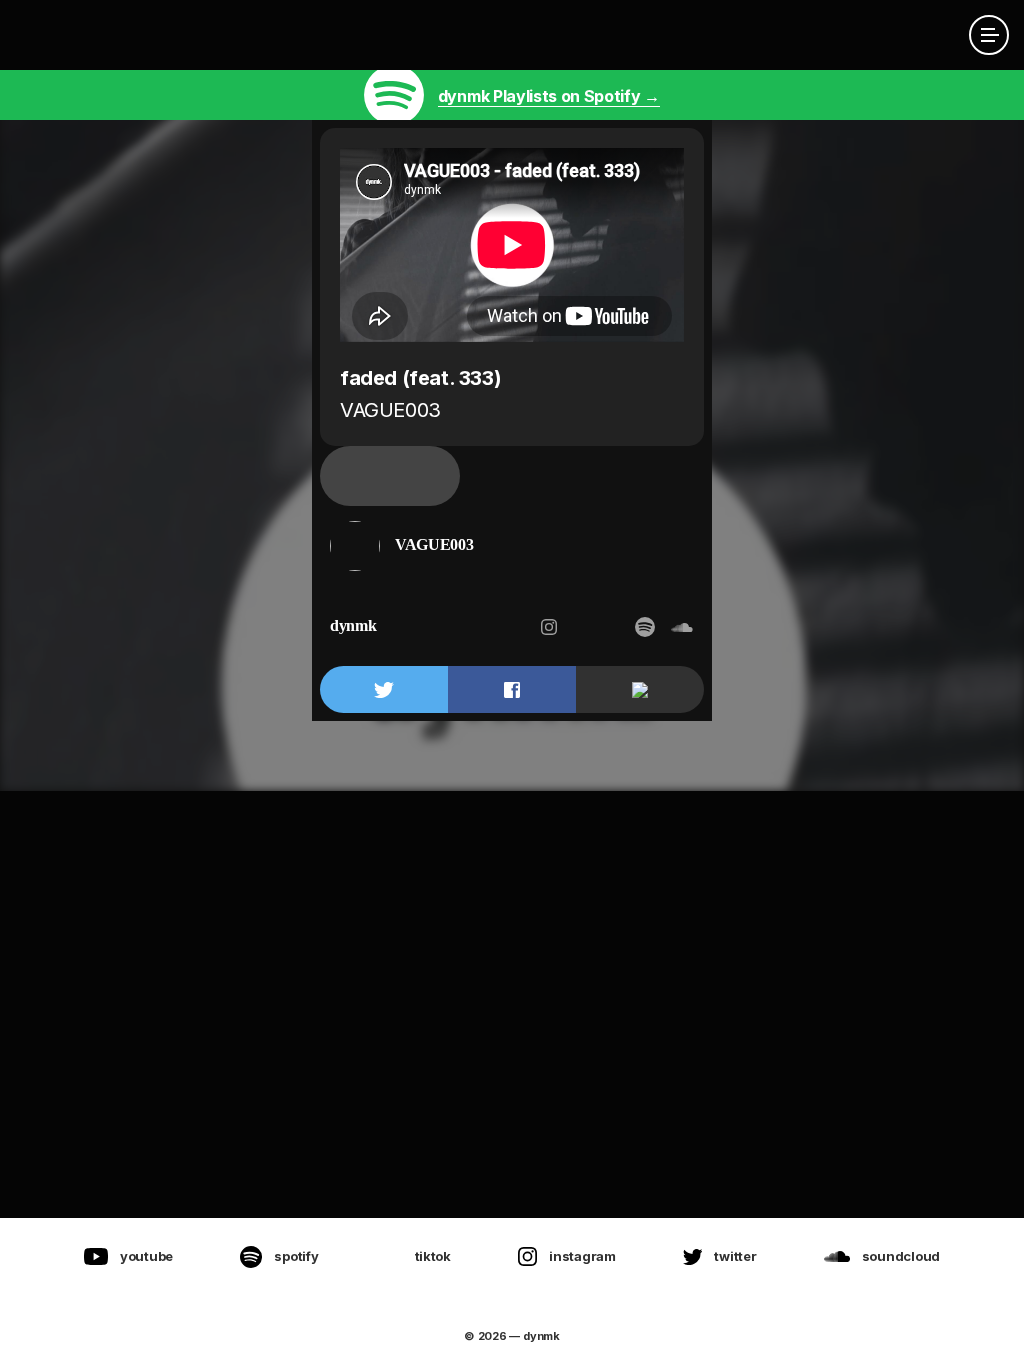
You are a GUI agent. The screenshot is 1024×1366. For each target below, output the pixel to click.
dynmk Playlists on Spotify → (549, 96)
